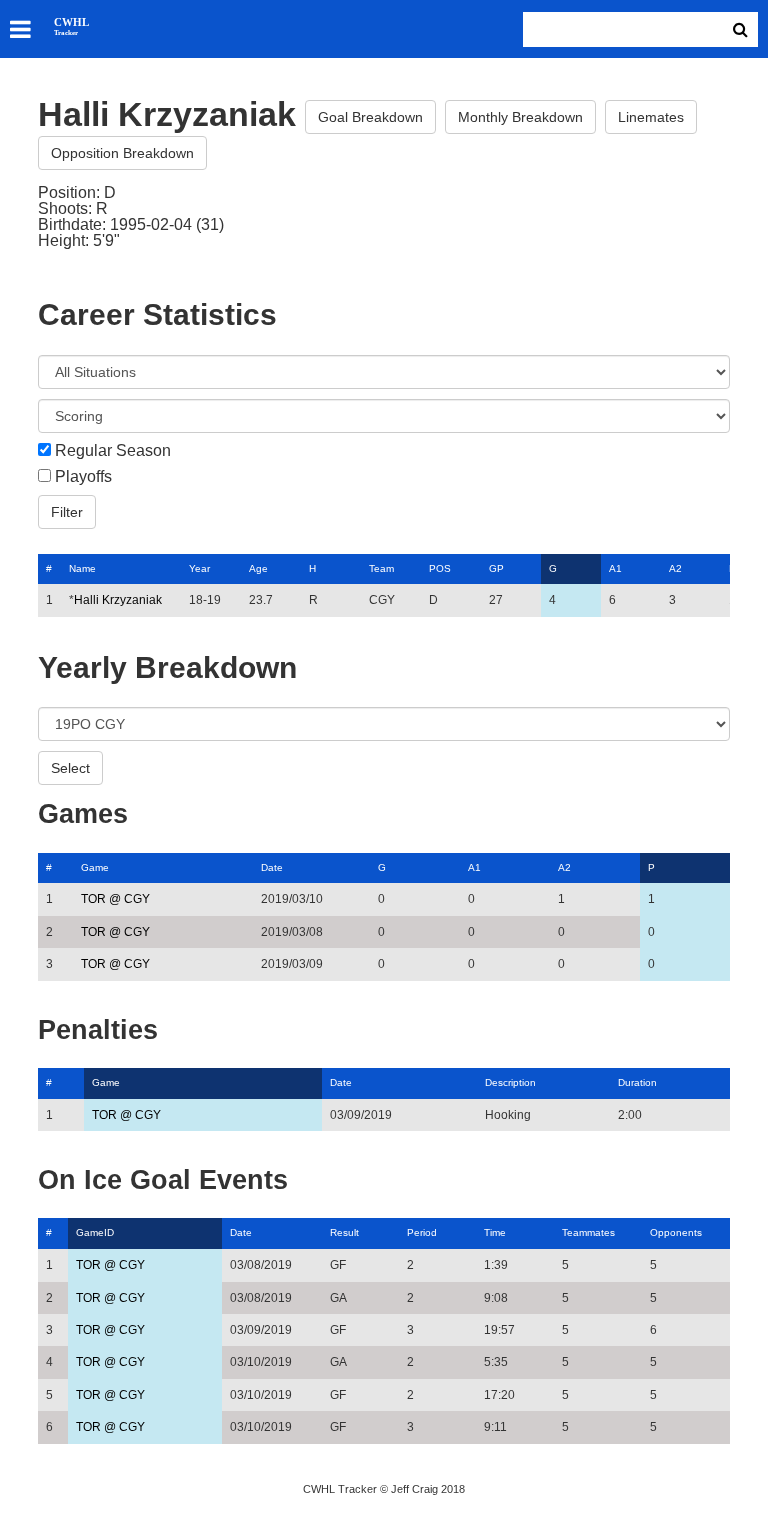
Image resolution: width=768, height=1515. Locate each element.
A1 (615, 568)
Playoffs (83, 477)
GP (496, 568)
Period (422, 1232)
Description (510, 1082)
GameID (95, 1232)
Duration (637, 1082)
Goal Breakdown (370, 117)
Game (95, 867)
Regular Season (113, 451)
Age (258, 568)
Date (272, 867)
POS (440, 568)
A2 (675, 568)
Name (82, 568)
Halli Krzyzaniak (118, 600)
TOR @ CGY (115, 899)
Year (199, 568)
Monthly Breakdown (520, 117)
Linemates (651, 117)
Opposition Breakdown (122, 153)
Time (495, 1232)
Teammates (588, 1232)
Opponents (676, 1232)
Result (344, 1232)
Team (381, 568)
